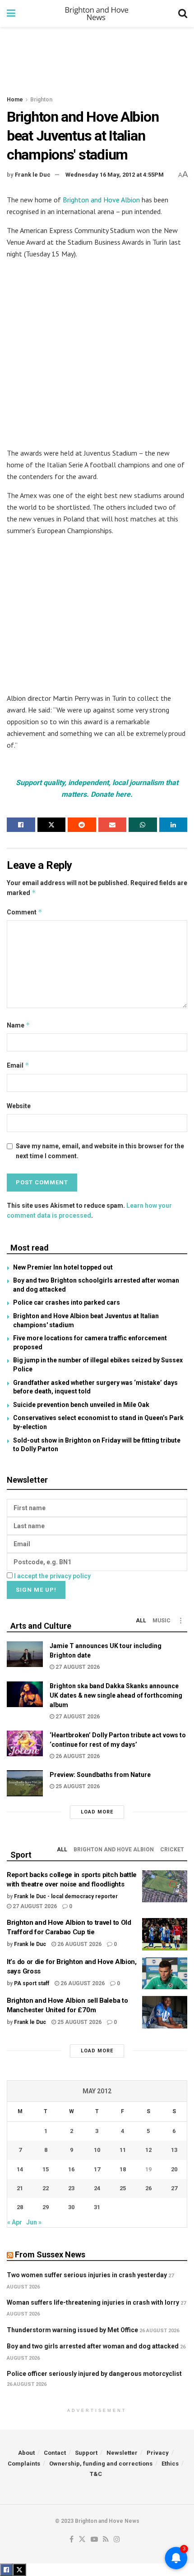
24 (97, 2188)
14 (20, 2169)
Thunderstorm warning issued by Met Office (72, 2330)
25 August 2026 (77, 1786)
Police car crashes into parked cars (67, 1302)
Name (18, 1025)
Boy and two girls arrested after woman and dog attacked (93, 2346)
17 (97, 2169)
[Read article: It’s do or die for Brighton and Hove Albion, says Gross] (165, 1973)
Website (19, 1106)
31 (97, 2207)
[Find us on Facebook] (72, 2540)
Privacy (158, 2453)
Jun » (34, 2222)
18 (123, 2169)
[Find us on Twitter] (82, 2540)
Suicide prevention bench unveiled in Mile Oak (81, 1405)
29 (46, 2207)
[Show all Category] (180, 1621)
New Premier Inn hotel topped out (63, 1267)
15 (46, 2169)
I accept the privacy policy (52, 1576)
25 (123, 2188)
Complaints (24, 2464)
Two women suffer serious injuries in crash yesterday (87, 2275)
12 (148, 2150)
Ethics (170, 2464)
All (141, 1621)
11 (123, 2150)
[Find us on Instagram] (117, 2540)
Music (162, 1621)
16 (71, 2169)
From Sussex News (50, 2254)
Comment (25, 912)
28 (20, 2207)
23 (71, 2188)
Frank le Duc (33, 175)
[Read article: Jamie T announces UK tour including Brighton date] (25, 1654)
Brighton (41, 100)
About (26, 2453)
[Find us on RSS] (106, 2540)
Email (18, 1065)
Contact (55, 2453)
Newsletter (122, 2453)
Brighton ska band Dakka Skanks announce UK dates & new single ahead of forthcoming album (116, 1695)
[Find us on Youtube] (94, 2540)
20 (174, 2169)
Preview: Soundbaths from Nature (100, 1775)
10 (97, 2150)
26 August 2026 (77, 1756)
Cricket (172, 1850)
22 (46, 2188)
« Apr (15, 2222)
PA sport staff (32, 1983)
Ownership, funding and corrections (101, 2464)
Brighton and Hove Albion (101, 200)
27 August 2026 (77, 1667)
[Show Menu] (11, 14)
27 (174, 2188)
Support (86, 2453)
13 (174, 2150)
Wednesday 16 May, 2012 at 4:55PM (115, 175)
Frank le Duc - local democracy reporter (66, 1896)
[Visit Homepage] (97, 14)
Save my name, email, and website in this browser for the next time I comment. (100, 1151)
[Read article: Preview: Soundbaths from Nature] (25, 1783)
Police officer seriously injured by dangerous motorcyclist (94, 2374)
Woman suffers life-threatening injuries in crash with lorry (93, 2302)
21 (20, 2188)
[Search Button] (183, 14)
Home (15, 100)
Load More (97, 1812)
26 (148, 2188)
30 (71, 2207)
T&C (96, 2474)
